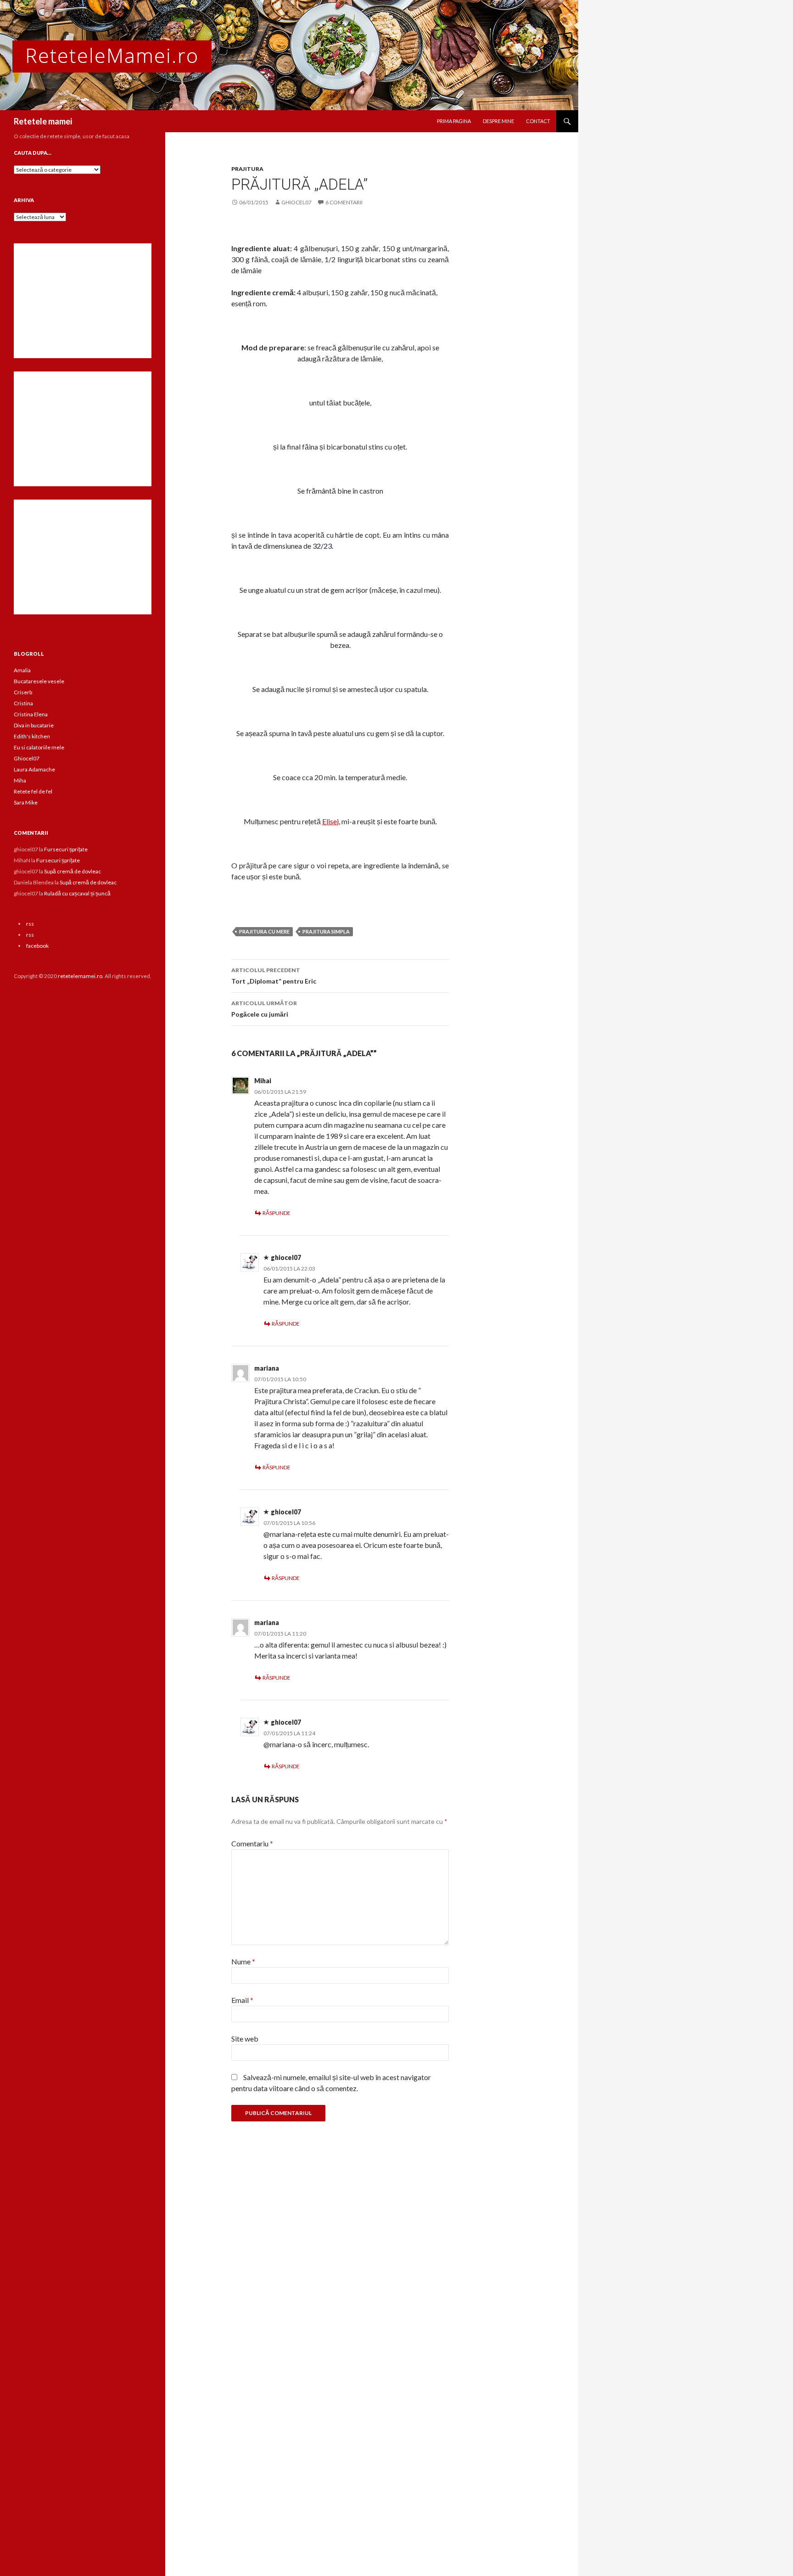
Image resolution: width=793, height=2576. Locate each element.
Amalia (22, 670)
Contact (538, 121)
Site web (245, 2039)
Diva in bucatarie (34, 725)
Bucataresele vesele (39, 681)
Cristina (23, 703)
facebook (37, 946)
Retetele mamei (43, 121)
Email (242, 2000)
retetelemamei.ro (80, 976)
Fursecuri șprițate (66, 849)
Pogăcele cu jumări (264, 1009)
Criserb (23, 692)
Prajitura (247, 169)
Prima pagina (454, 121)
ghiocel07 (296, 202)
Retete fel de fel (33, 791)
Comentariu (252, 1843)
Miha (20, 780)
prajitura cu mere (264, 931)
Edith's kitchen (32, 736)
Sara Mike (26, 802)
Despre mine (498, 121)
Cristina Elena (31, 714)
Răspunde (276, 1213)
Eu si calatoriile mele (39, 747)
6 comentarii (344, 202)
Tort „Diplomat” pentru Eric (274, 976)
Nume (243, 1961)
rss (30, 924)
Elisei (330, 821)
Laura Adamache (34, 769)
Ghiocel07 (27, 758)
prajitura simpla (326, 931)
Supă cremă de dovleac (73, 871)
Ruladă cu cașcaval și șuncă (77, 893)
